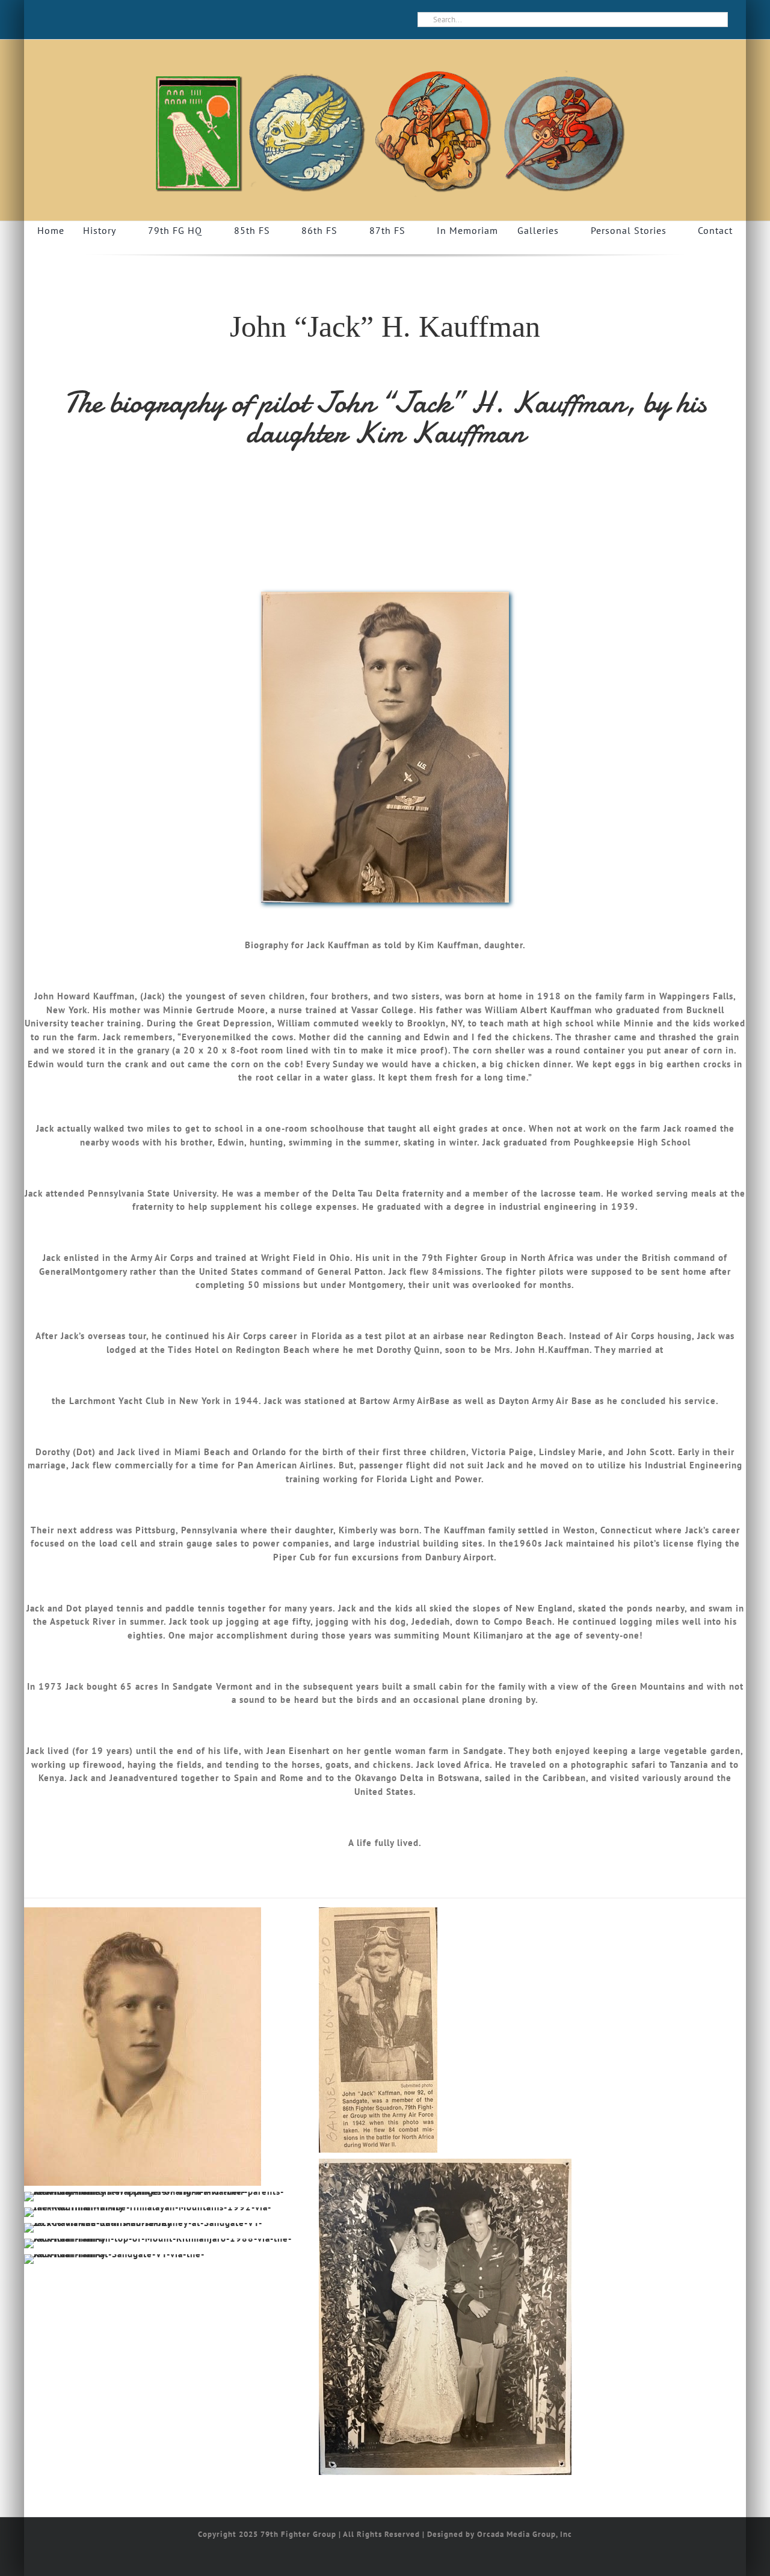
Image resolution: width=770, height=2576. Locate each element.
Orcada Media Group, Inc (525, 2534)
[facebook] (46, 20)
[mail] (66, 20)
